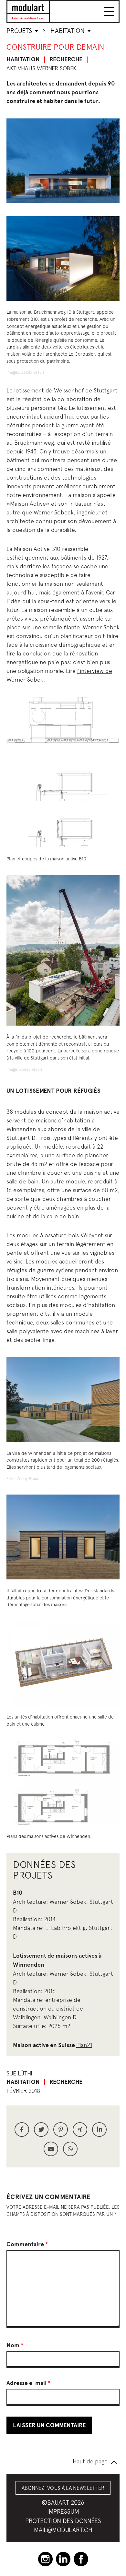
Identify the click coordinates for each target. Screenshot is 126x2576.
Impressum (63, 2511)
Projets (20, 30)
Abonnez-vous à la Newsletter (63, 2488)
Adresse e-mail (29, 2383)
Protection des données (63, 2521)
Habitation (68, 30)
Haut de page (90, 2461)
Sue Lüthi (19, 2073)
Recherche (66, 59)
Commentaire (27, 2244)
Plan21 (84, 2045)
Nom (15, 2345)
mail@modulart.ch (63, 2530)
